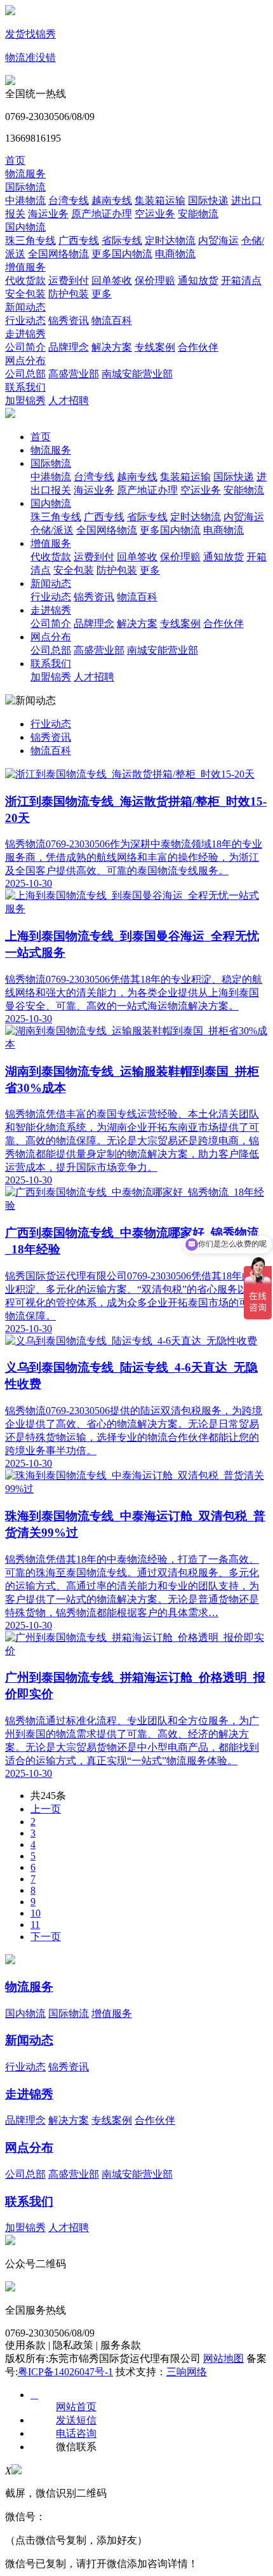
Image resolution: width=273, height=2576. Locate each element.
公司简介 (25, 347)
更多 (102, 294)
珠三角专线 (30, 240)
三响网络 (187, 2372)
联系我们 (25, 387)
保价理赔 (155, 280)
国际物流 (25, 187)
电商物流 (175, 254)
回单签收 (112, 280)
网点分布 (25, 361)
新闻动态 (25, 307)
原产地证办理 (102, 214)
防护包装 (69, 294)
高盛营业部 (74, 374)
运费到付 (69, 280)
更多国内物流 (122, 254)
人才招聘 (69, 401)
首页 (15, 160)
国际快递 (208, 200)
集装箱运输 (160, 200)
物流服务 (25, 174)
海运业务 (48, 214)
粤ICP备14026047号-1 (65, 2372)
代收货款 (25, 280)
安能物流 (198, 214)
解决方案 (112, 347)
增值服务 (25, 267)
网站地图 (223, 2358)
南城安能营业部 (137, 374)
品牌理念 (69, 347)
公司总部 (25, 374)
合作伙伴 (198, 347)
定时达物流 (170, 240)
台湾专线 (69, 200)
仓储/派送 (52, 530)
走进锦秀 (25, 334)
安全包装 (25, 294)
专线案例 (155, 347)
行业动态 (25, 320)
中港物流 (25, 200)
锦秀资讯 (69, 320)
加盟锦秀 (25, 401)
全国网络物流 (58, 254)
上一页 (46, 1809)
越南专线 (112, 200)
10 (36, 1913)
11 (35, 1925)
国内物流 (25, 227)
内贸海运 (218, 240)
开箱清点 (241, 280)
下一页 (46, 1937)
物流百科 (112, 320)
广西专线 (79, 240)
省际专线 (122, 240)
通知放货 (198, 280)
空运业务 (155, 214)
